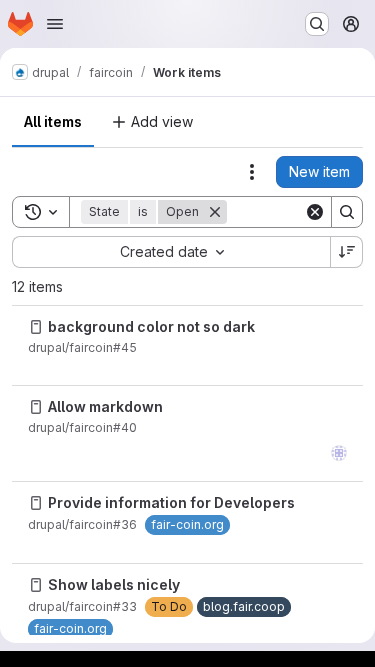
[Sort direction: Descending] (347, 252)
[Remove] (215, 212)
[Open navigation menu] (55, 24)
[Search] (347, 212)
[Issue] (36, 327)
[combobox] (171, 252)
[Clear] (315, 212)
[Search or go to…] (317, 24)
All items (53, 121)
